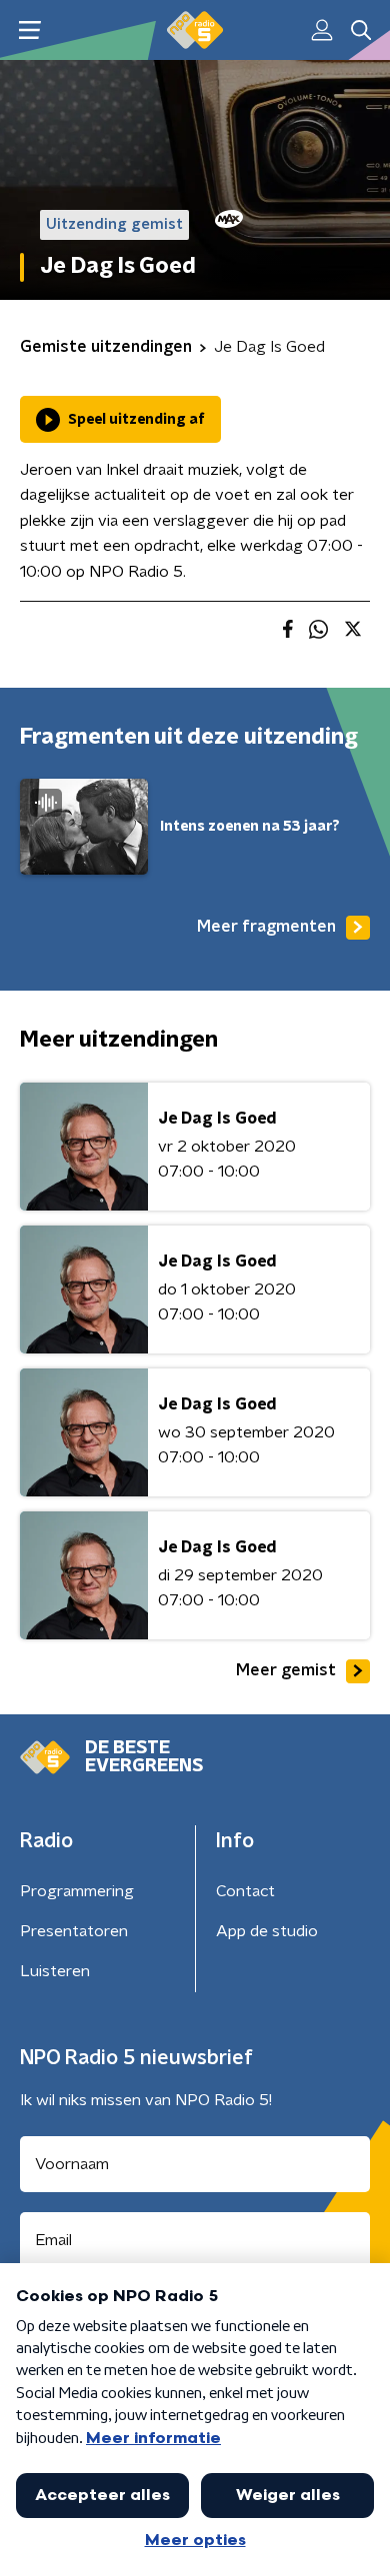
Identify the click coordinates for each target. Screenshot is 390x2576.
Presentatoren (74, 1931)
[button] (29, 30)
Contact (245, 1891)
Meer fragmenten (266, 927)
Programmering (77, 1891)
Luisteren (55, 1971)
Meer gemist (286, 1670)
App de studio (267, 1931)
